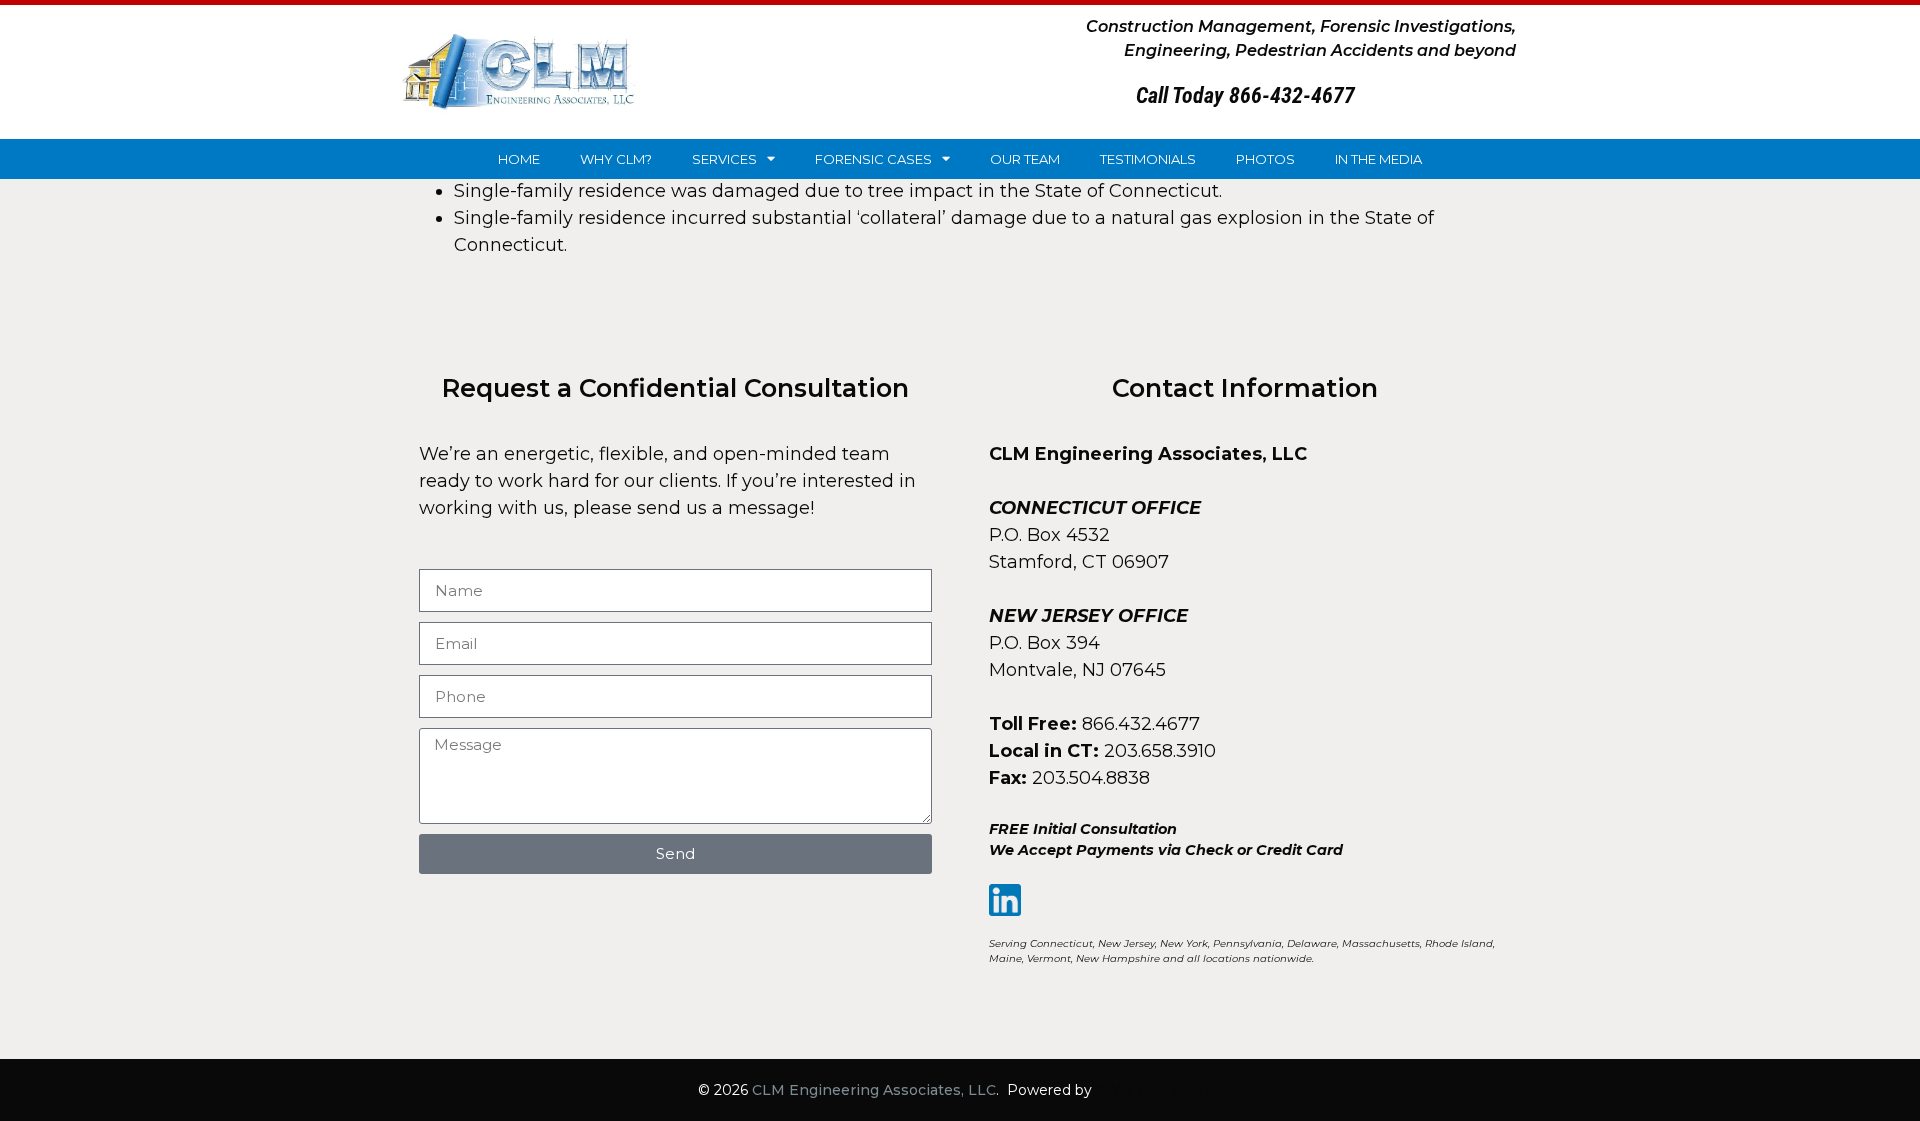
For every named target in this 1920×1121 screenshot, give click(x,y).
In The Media (1378, 159)
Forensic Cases (873, 159)
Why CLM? (616, 159)
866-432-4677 (1292, 95)
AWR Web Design (1159, 1090)
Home (519, 159)
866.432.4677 (1141, 724)
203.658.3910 (1160, 751)
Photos (1265, 159)
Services (724, 159)
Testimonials (1148, 159)
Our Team (1025, 159)
